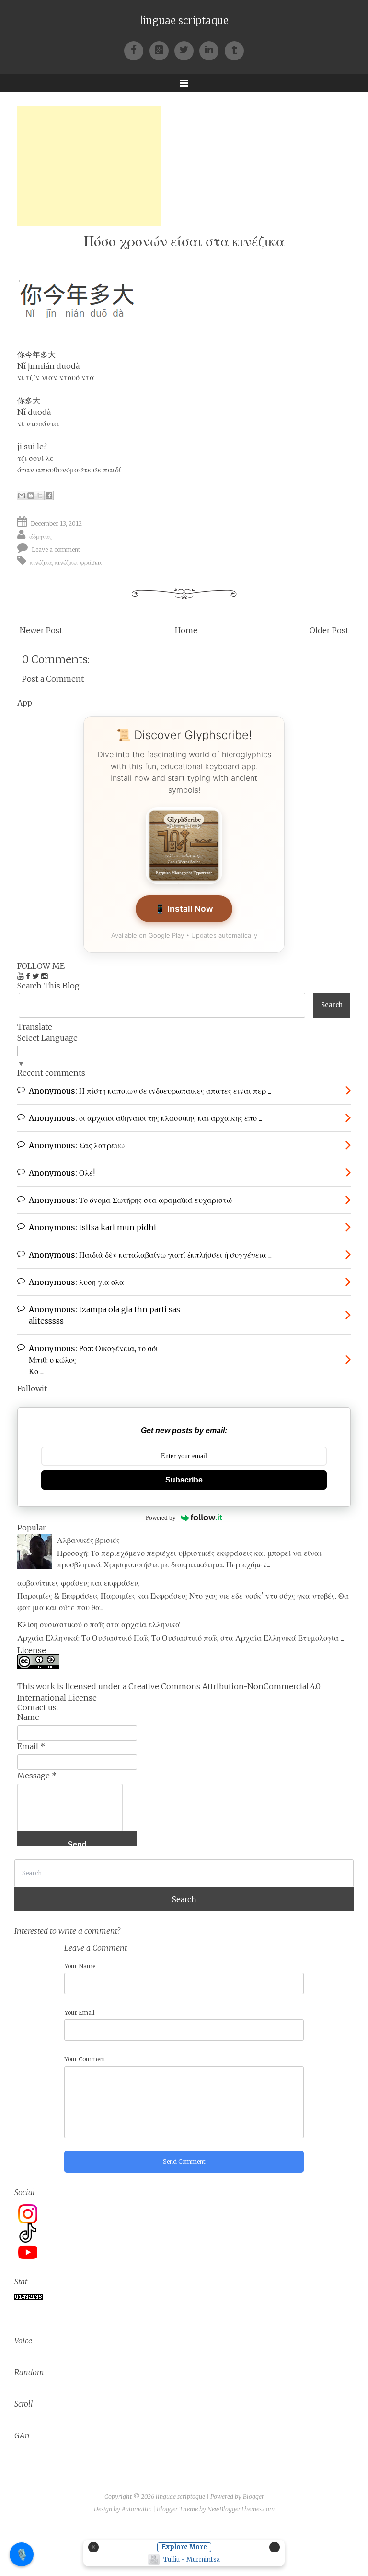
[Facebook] (137, 50)
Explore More (184, 2547)
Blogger (253, 2497)
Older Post (329, 630)
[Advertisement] (89, 166)
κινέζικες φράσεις (79, 562)
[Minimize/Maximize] (275, 2547)
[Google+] (162, 50)
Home (186, 630)
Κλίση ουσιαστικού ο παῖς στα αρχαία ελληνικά (99, 1624)
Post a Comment (53, 679)
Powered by (161, 1518)
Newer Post (41, 630)
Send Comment (184, 2161)
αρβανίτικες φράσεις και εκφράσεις (79, 1583)
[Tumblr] (234, 50)
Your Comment (85, 2059)
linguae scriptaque (184, 21)
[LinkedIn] (212, 50)
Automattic (137, 2509)
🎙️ (22, 2554)
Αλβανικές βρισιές (88, 1540)
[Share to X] (40, 495)
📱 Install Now (184, 909)
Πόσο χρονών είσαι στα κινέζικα (184, 241)
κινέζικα (41, 562)
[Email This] (22, 495)
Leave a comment (56, 549)
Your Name (80, 1966)
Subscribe (184, 1480)
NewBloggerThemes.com (241, 2509)
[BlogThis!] (31, 495)
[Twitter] (187, 50)
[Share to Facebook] (49, 495)
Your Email (79, 2013)
